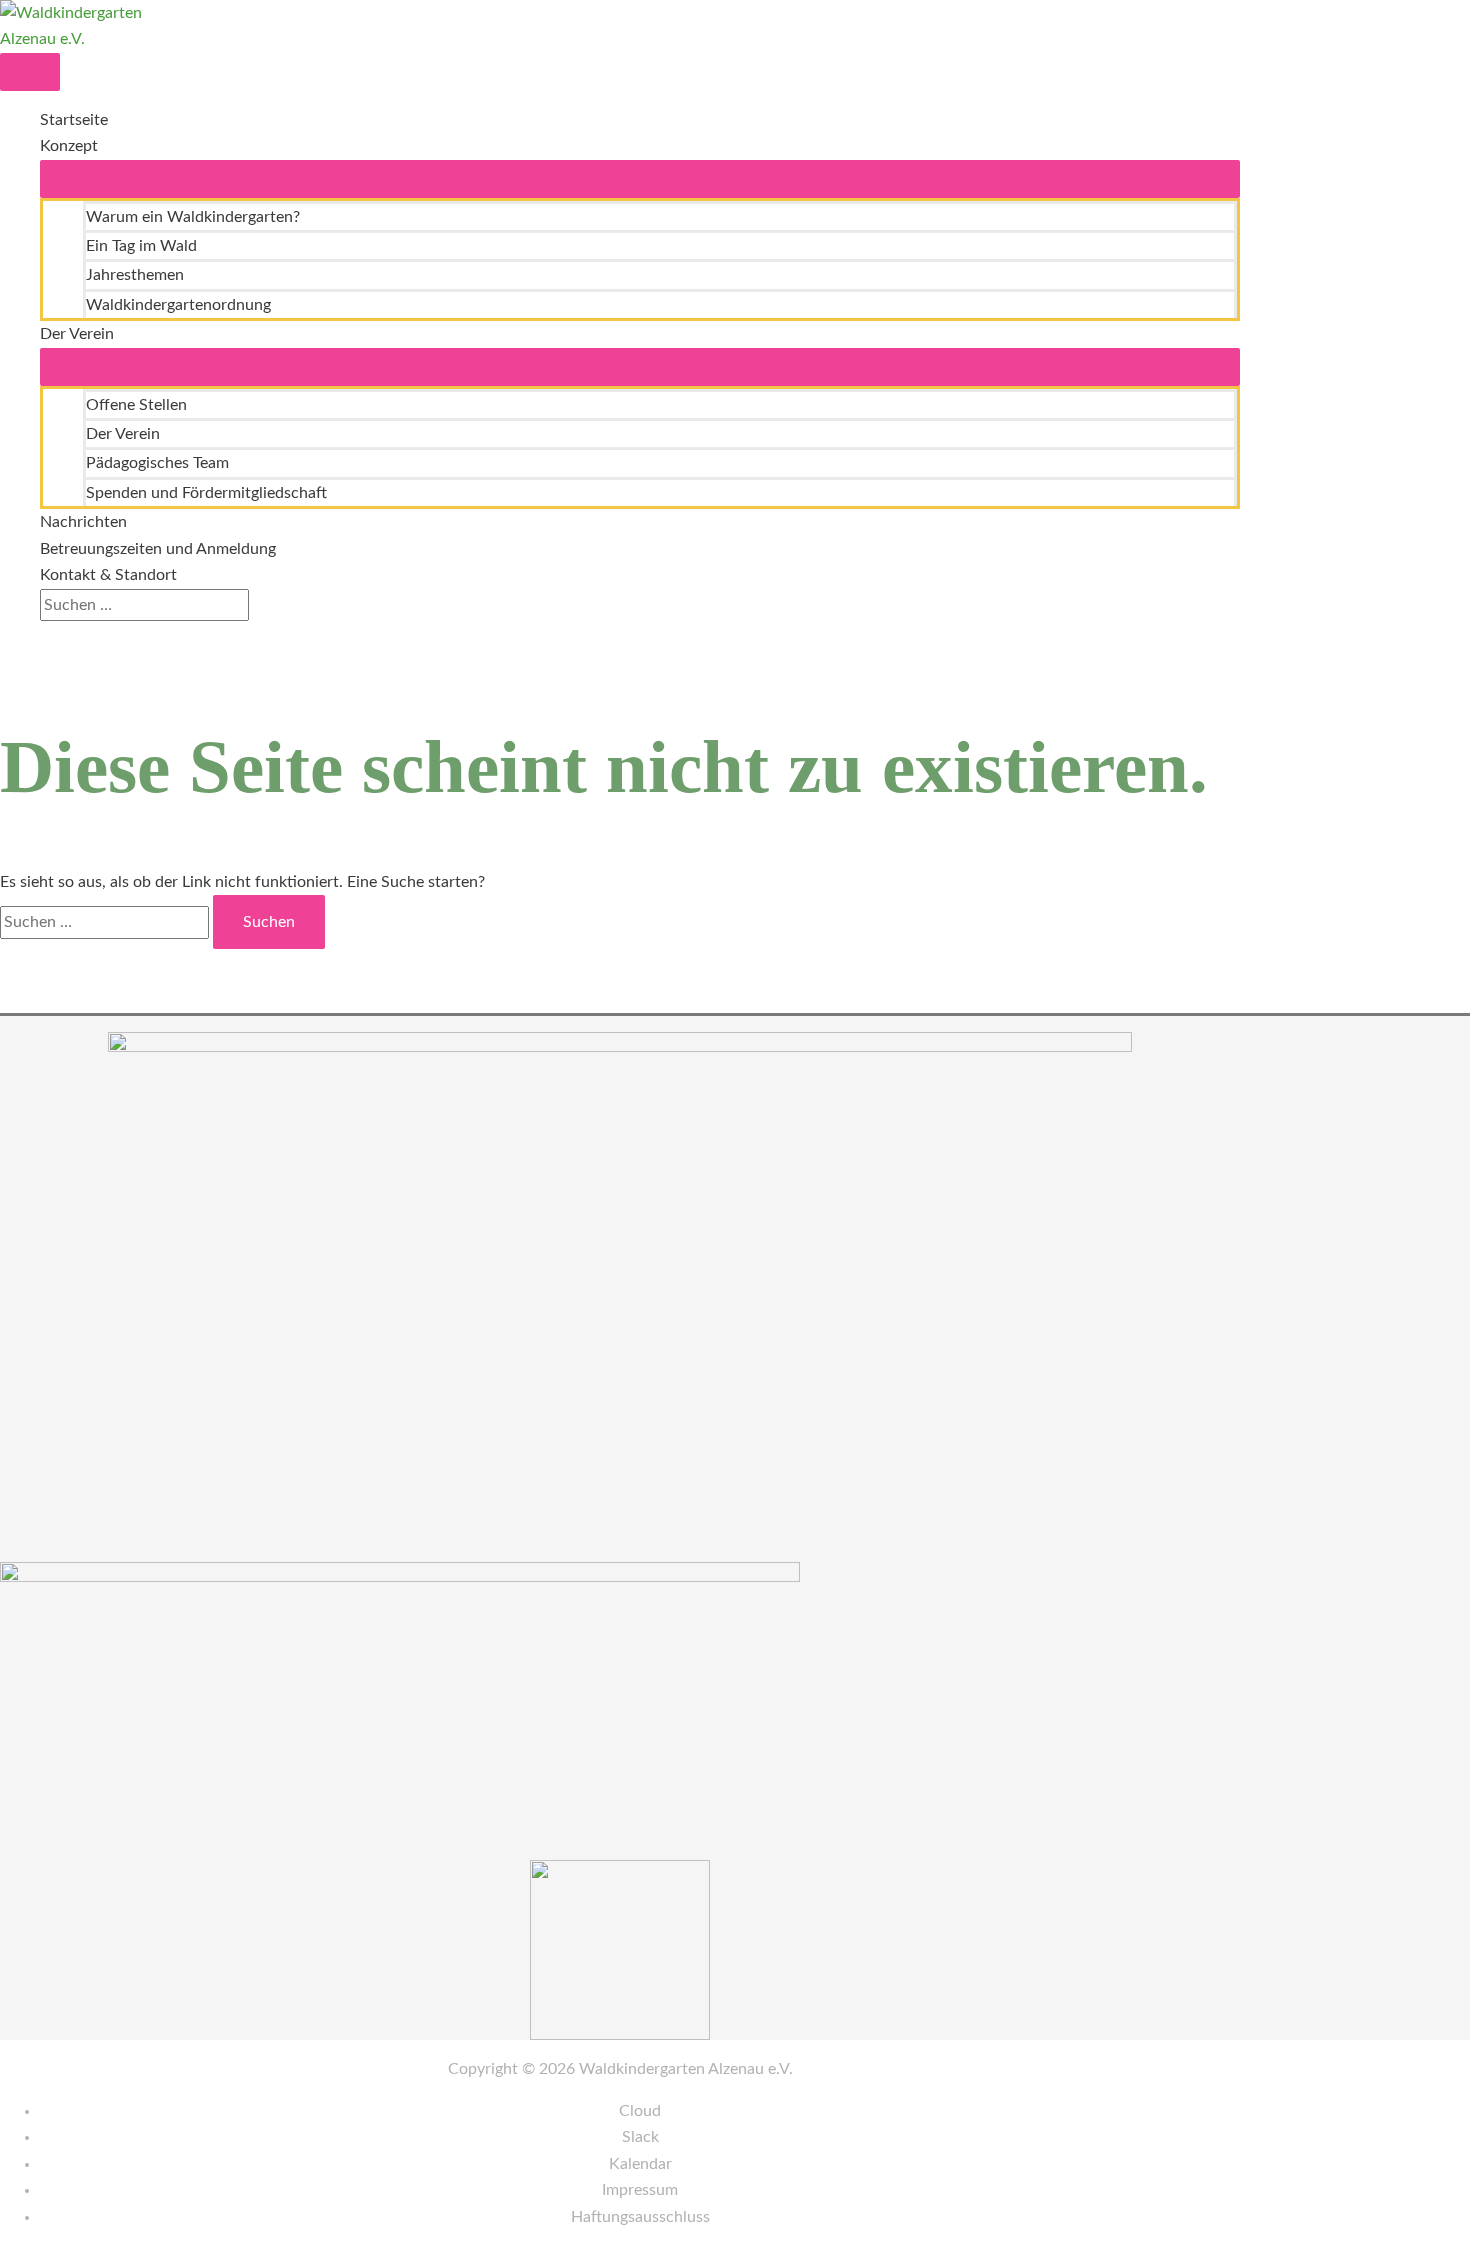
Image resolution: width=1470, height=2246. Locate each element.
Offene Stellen (136, 405)
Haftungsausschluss (640, 2217)
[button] (46, 634)
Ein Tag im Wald (141, 246)
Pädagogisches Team (157, 463)
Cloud (640, 2111)
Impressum (640, 2190)
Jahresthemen (135, 275)
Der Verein (77, 334)
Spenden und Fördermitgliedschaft (206, 493)
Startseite (74, 120)
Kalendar (640, 2164)
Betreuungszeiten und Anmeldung (158, 549)
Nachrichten (83, 522)
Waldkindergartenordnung (178, 305)
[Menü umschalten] (640, 179)
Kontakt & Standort (108, 575)
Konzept (69, 146)
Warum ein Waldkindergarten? (193, 217)
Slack (640, 2137)
